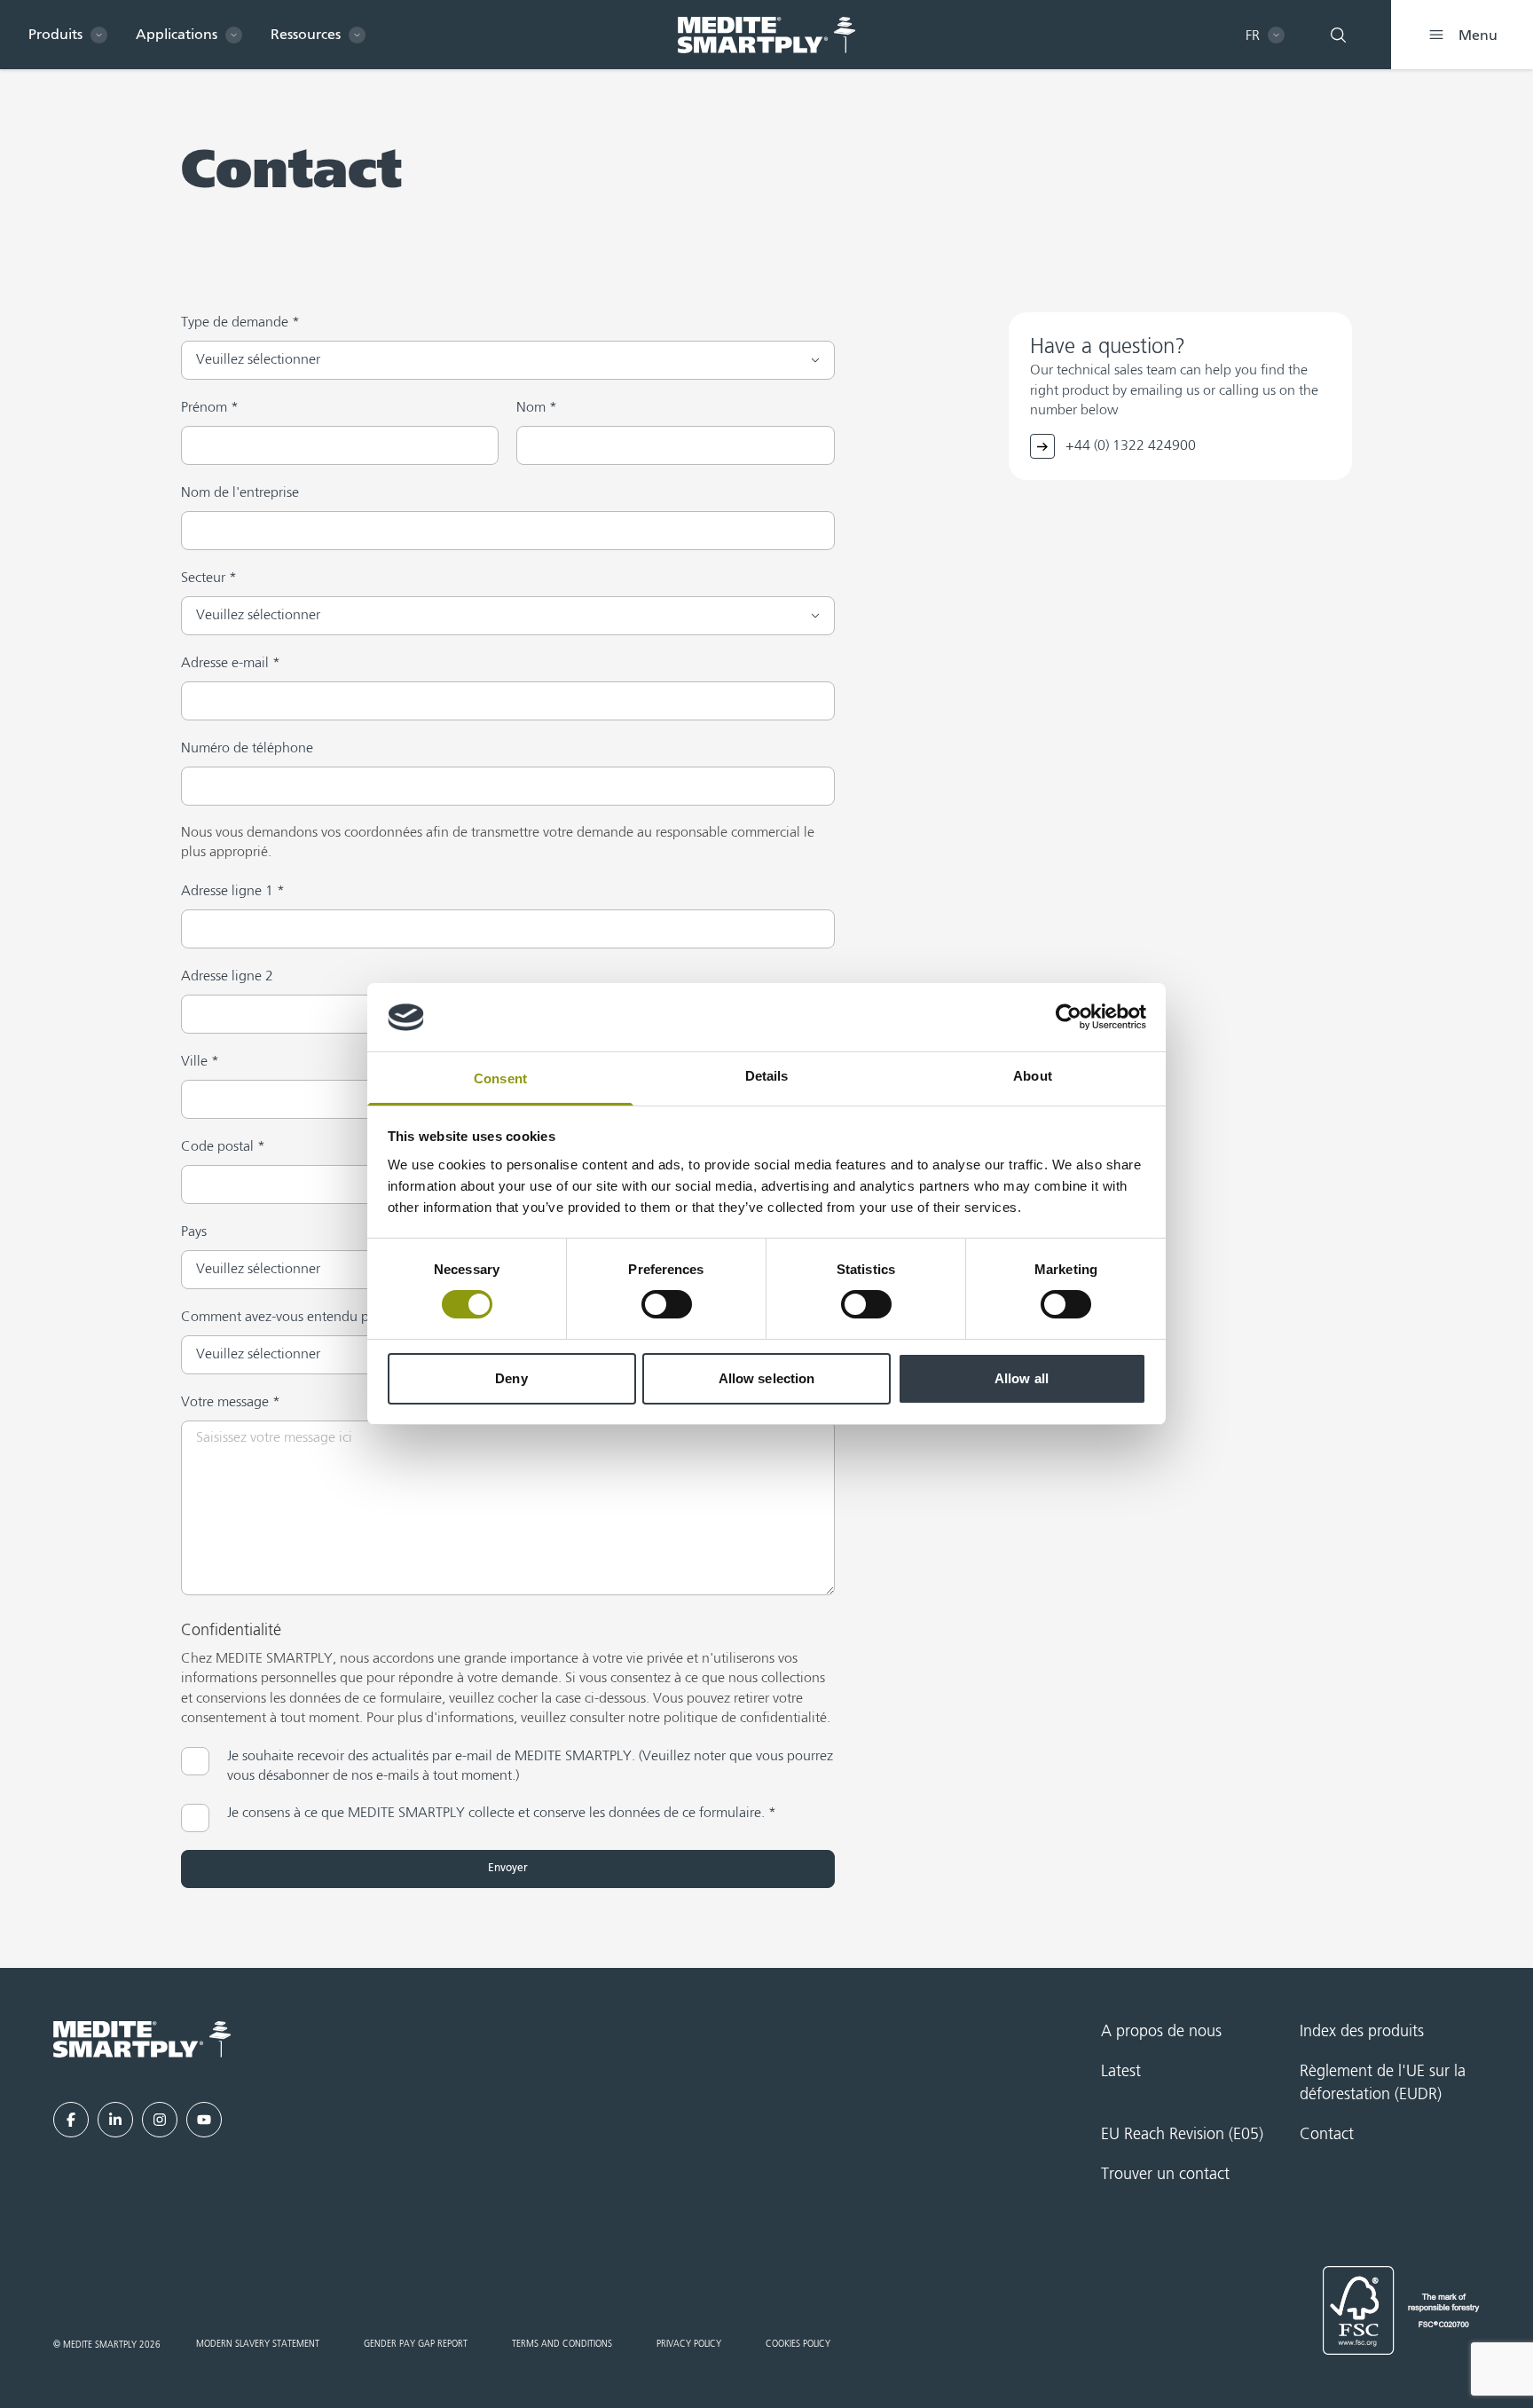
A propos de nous (1161, 2032)
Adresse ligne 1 (233, 892)
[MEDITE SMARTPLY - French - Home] (766, 35)
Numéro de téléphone (247, 749)
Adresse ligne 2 (227, 977)
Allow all (1022, 1378)
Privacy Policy (689, 2344)
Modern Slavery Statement (258, 2344)
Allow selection (767, 1378)
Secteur (209, 578)
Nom (537, 408)
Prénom (210, 408)
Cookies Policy (798, 2344)
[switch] (667, 1304)
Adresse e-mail (231, 664)
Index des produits (1362, 2032)
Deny (511, 1378)
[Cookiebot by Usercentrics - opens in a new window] (1069, 1017)
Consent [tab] (500, 1078)
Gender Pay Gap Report (416, 2344)
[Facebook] (71, 2120)
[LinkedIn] (115, 2120)
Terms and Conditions (562, 2344)
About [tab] (1033, 1076)
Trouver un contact (1165, 2175)
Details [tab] (767, 1076)
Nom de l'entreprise (240, 493)
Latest (1121, 2072)
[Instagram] (160, 2120)
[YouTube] (204, 2120)
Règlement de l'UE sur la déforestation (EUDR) (1383, 2083)
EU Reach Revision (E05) (1182, 2135)
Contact (1327, 2135)
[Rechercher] (1338, 35)
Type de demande (240, 323)
